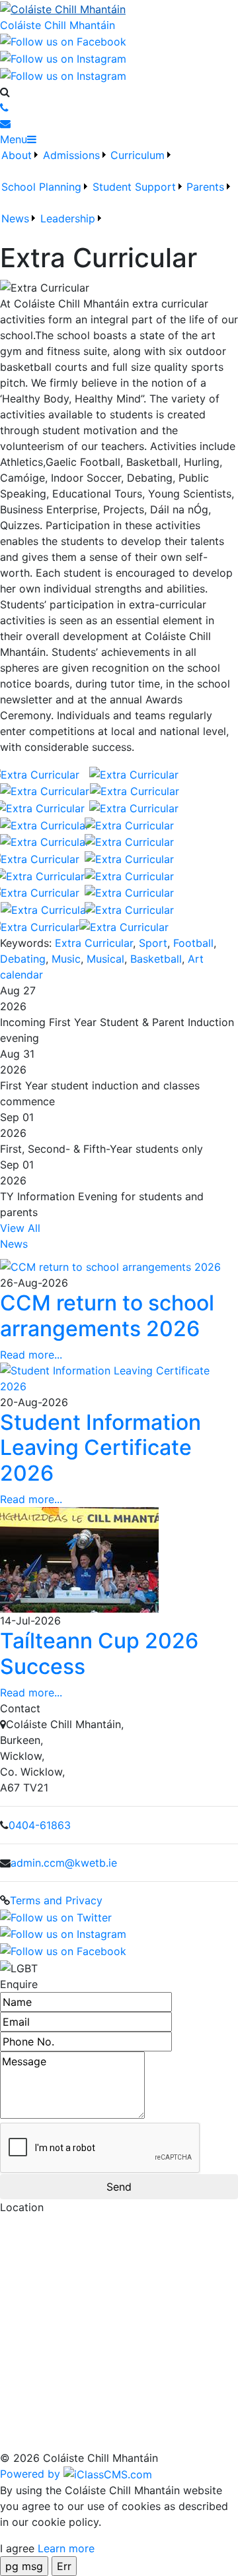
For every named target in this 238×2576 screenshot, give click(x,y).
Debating (23, 959)
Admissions (71, 155)
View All (20, 1228)
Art (196, 959)
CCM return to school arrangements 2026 (107, 1315)
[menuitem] (20, 163)
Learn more (66, 2548)
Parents (205, 187)
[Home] (119, 9)
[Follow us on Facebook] (63, 41)
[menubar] (119, 195)
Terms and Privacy (56, 1900)
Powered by (32, 2474)
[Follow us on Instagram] (63, 57)
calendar (21, 975)
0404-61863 (40, 1825)
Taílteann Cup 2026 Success (99, 1653)
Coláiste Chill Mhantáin (58, 25)
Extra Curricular (94, 943)
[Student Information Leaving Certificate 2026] (119, 1377)
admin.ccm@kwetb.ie (64, 1863)
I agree (17, 2548)
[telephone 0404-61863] (4, 108)
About (17, 155)
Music (66, 959)
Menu (14, 139)
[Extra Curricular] (45, 773)
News (15, 218)
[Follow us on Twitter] (63, 75)
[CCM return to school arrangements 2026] (110, 1266)
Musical (105, 959)
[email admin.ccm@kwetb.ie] (5, 123)
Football (193, 943)
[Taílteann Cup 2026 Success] (79, 1559)
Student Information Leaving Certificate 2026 (100, 1448)
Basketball (156, 959)
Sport (153, 943)
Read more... (31, 1355)
